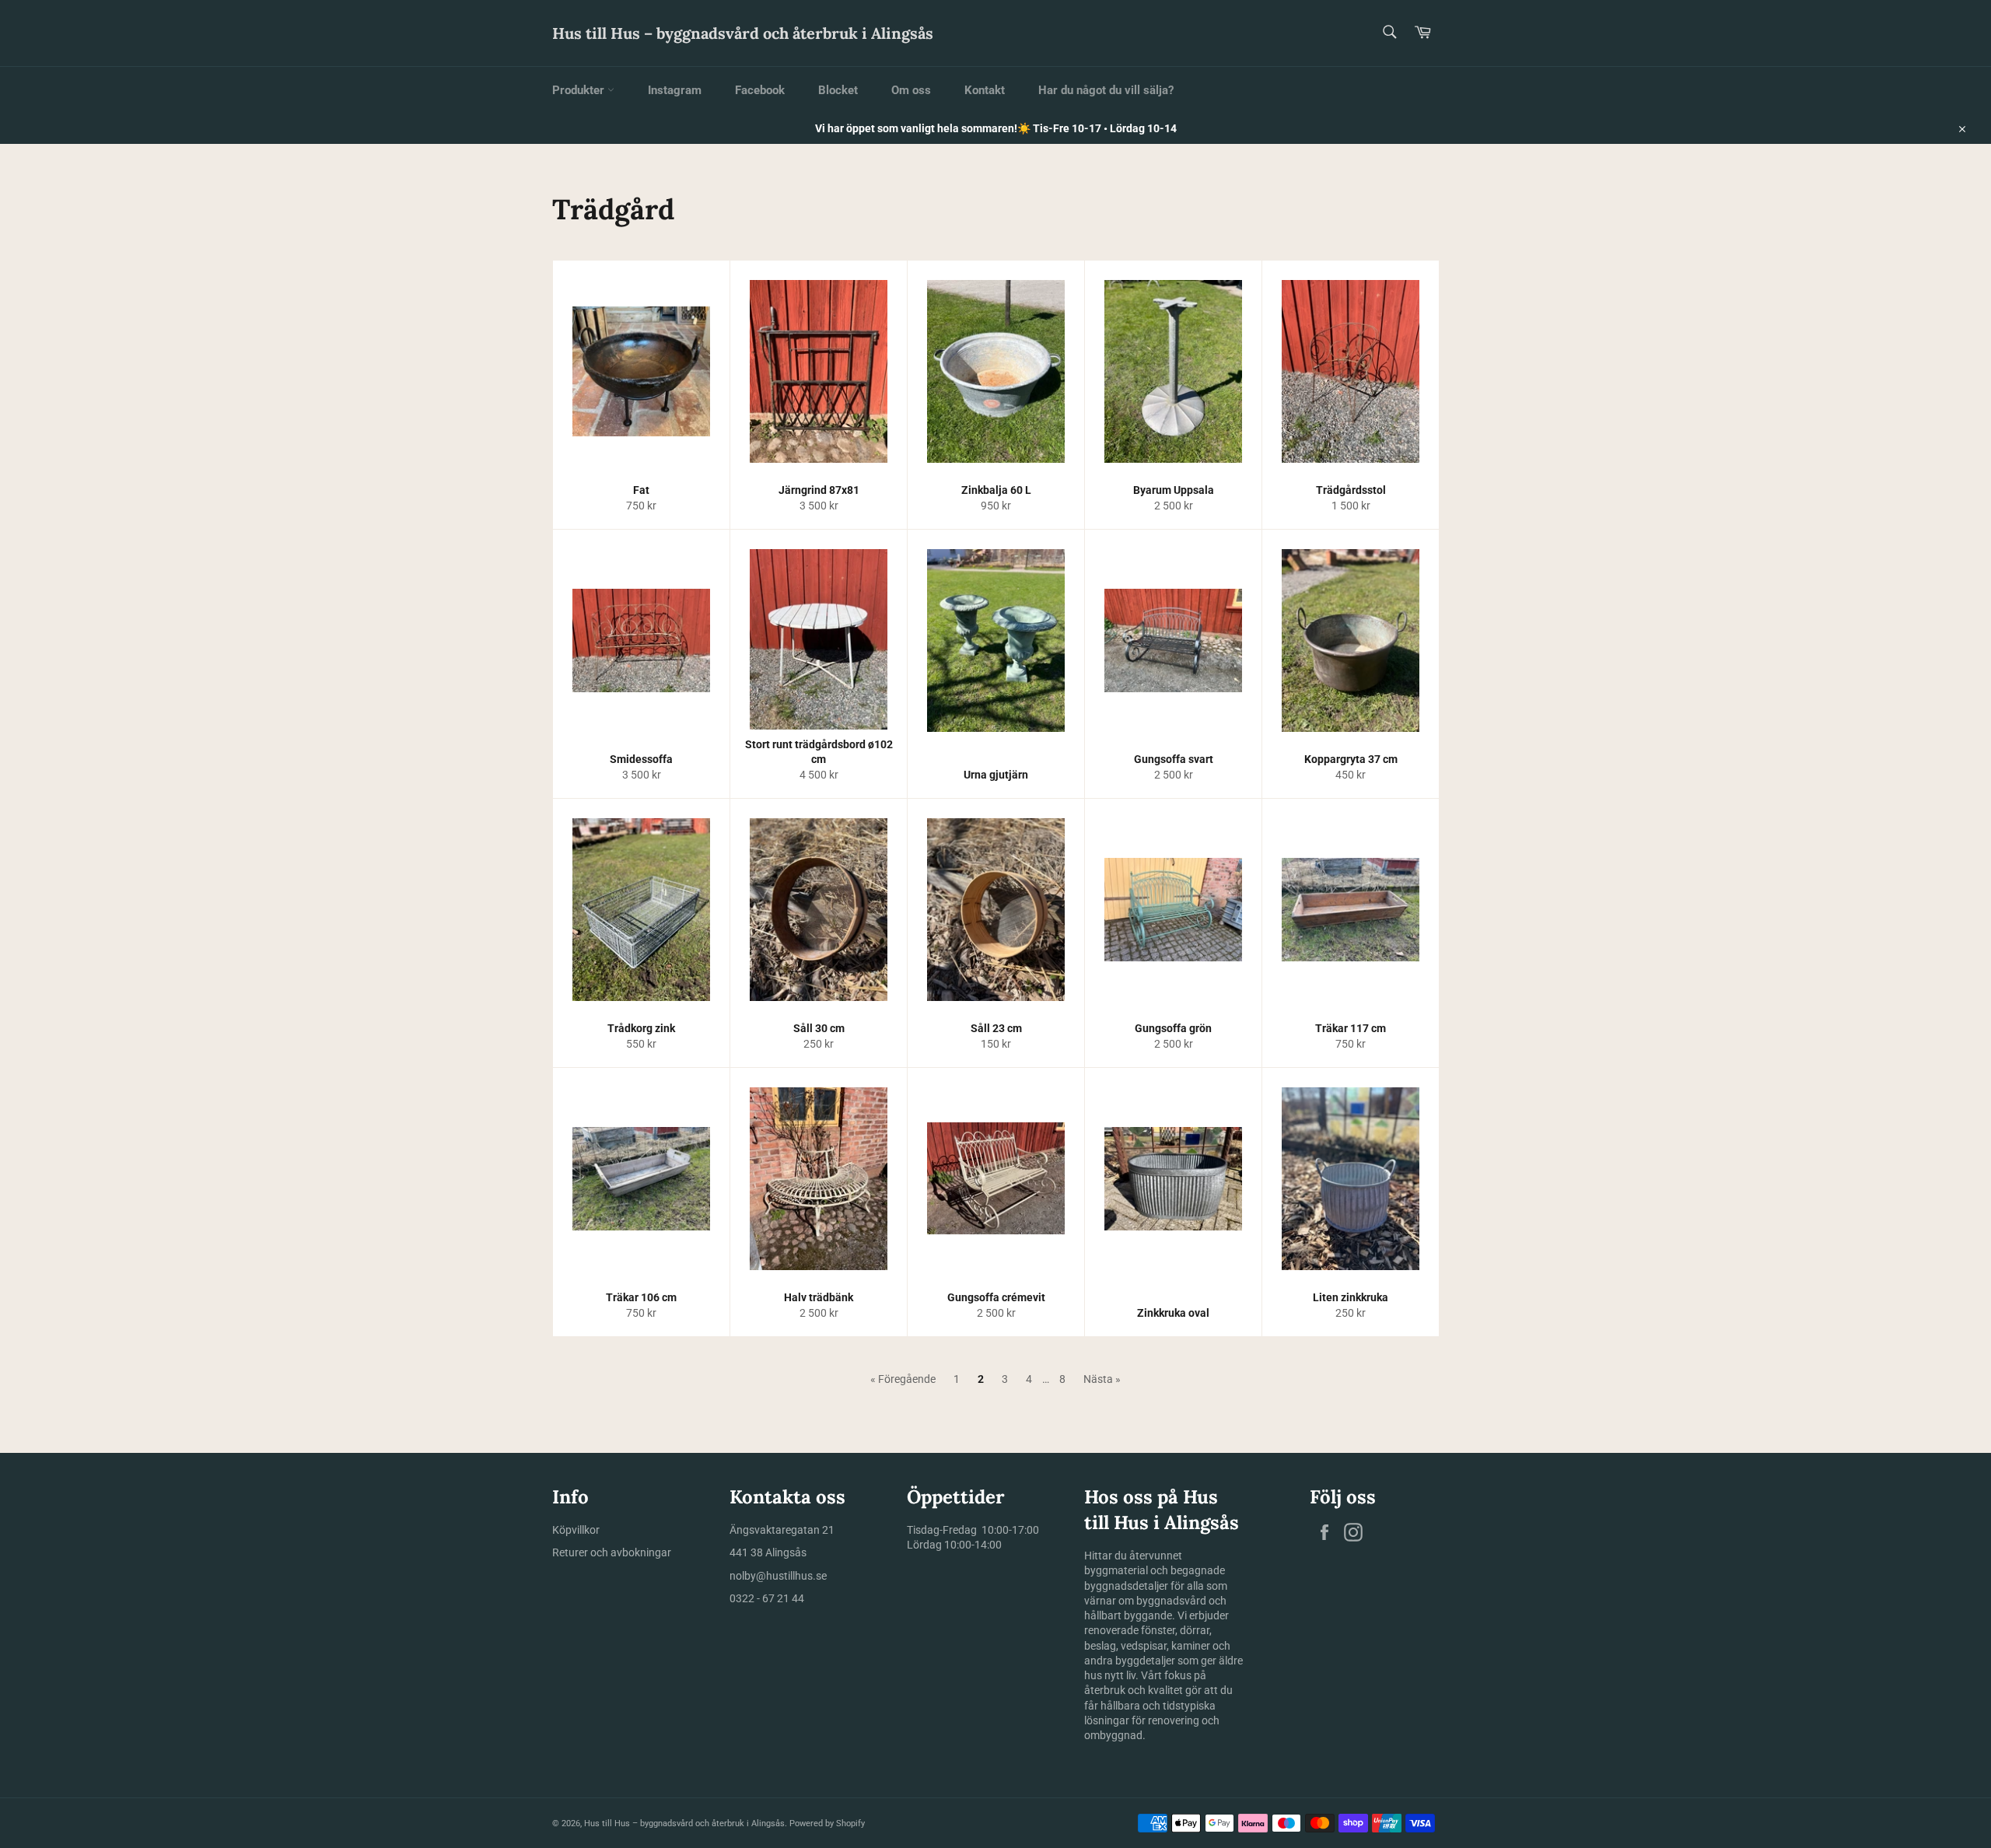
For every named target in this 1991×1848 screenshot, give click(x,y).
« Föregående (903, 1379)
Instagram (675, 90)
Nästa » (1102, 1379)
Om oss (911, 90)
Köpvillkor (576, 1530)
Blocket (838, 90)
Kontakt (985, 90)
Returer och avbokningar (612, 1552)
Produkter (580, 90)
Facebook (760, 90)
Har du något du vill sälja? (1106, 90)
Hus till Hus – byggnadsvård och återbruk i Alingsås (743, 33)
